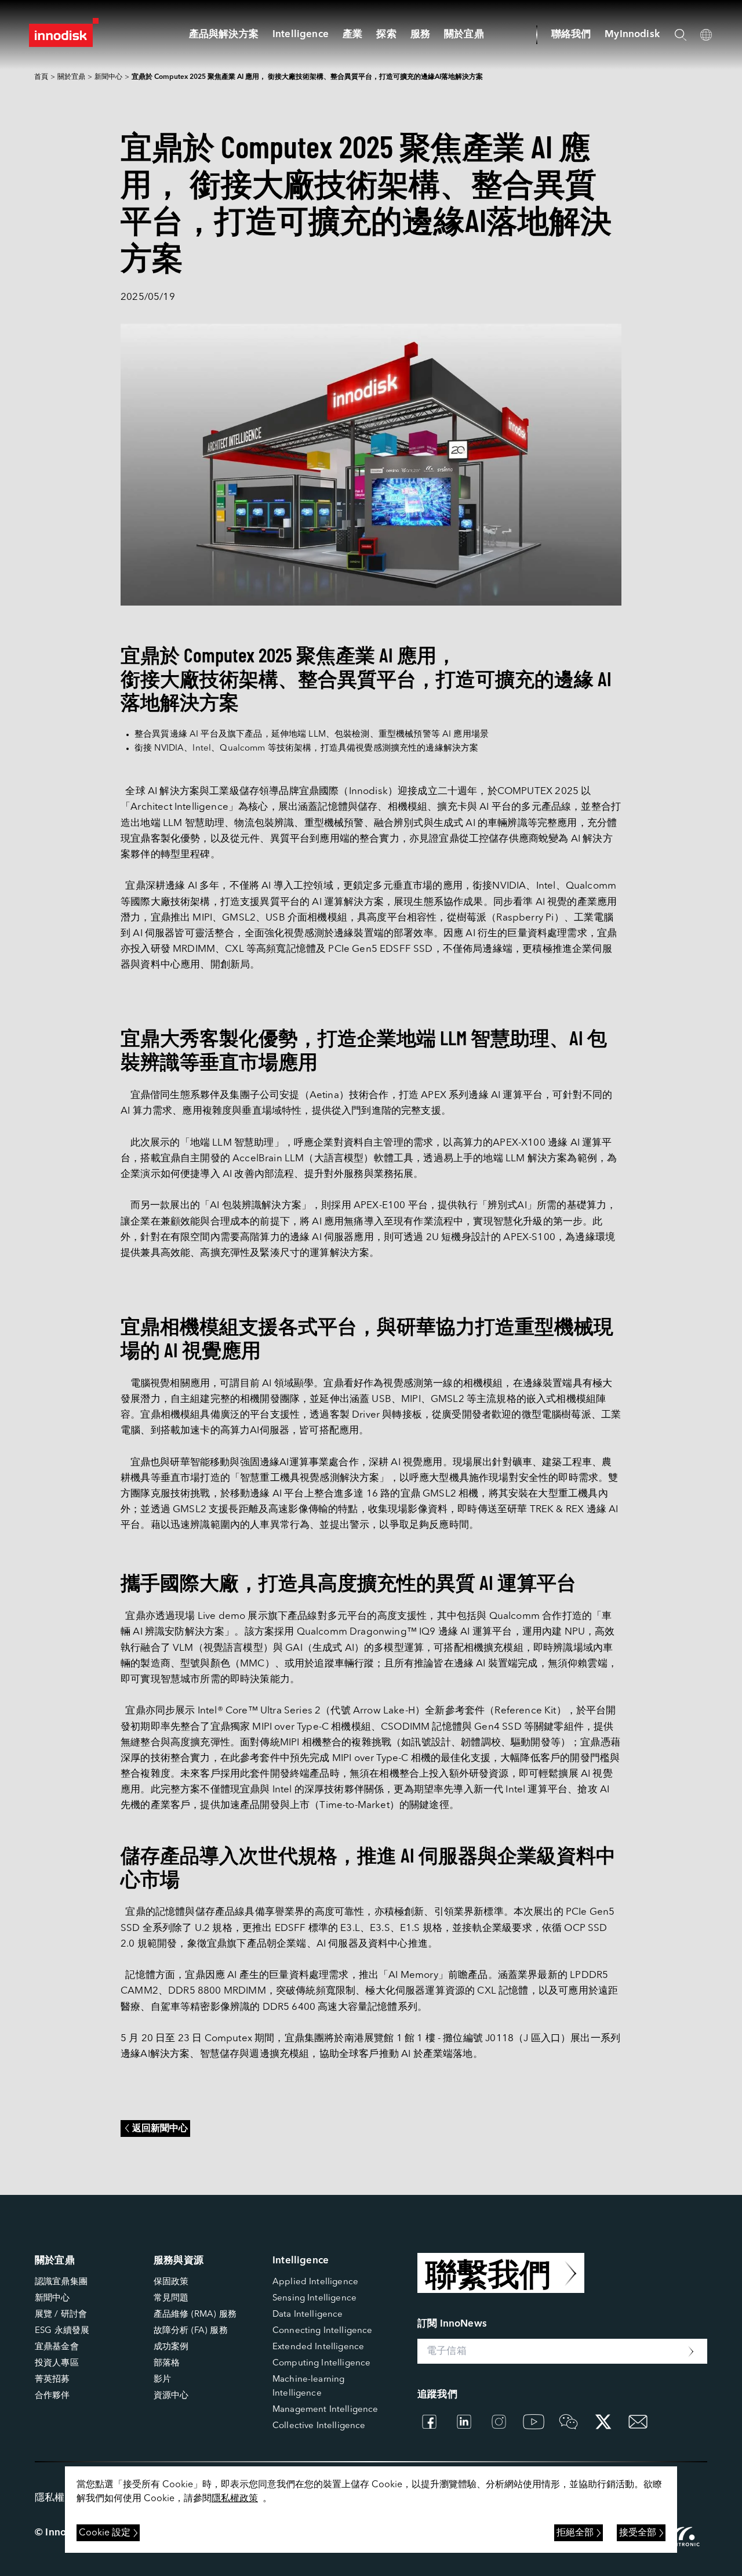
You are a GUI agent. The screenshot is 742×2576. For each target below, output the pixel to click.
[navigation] (301, 35)
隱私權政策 (235, 2499)
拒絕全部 (575, 2533)
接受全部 (638, 2533)
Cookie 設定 (105, 2533)
